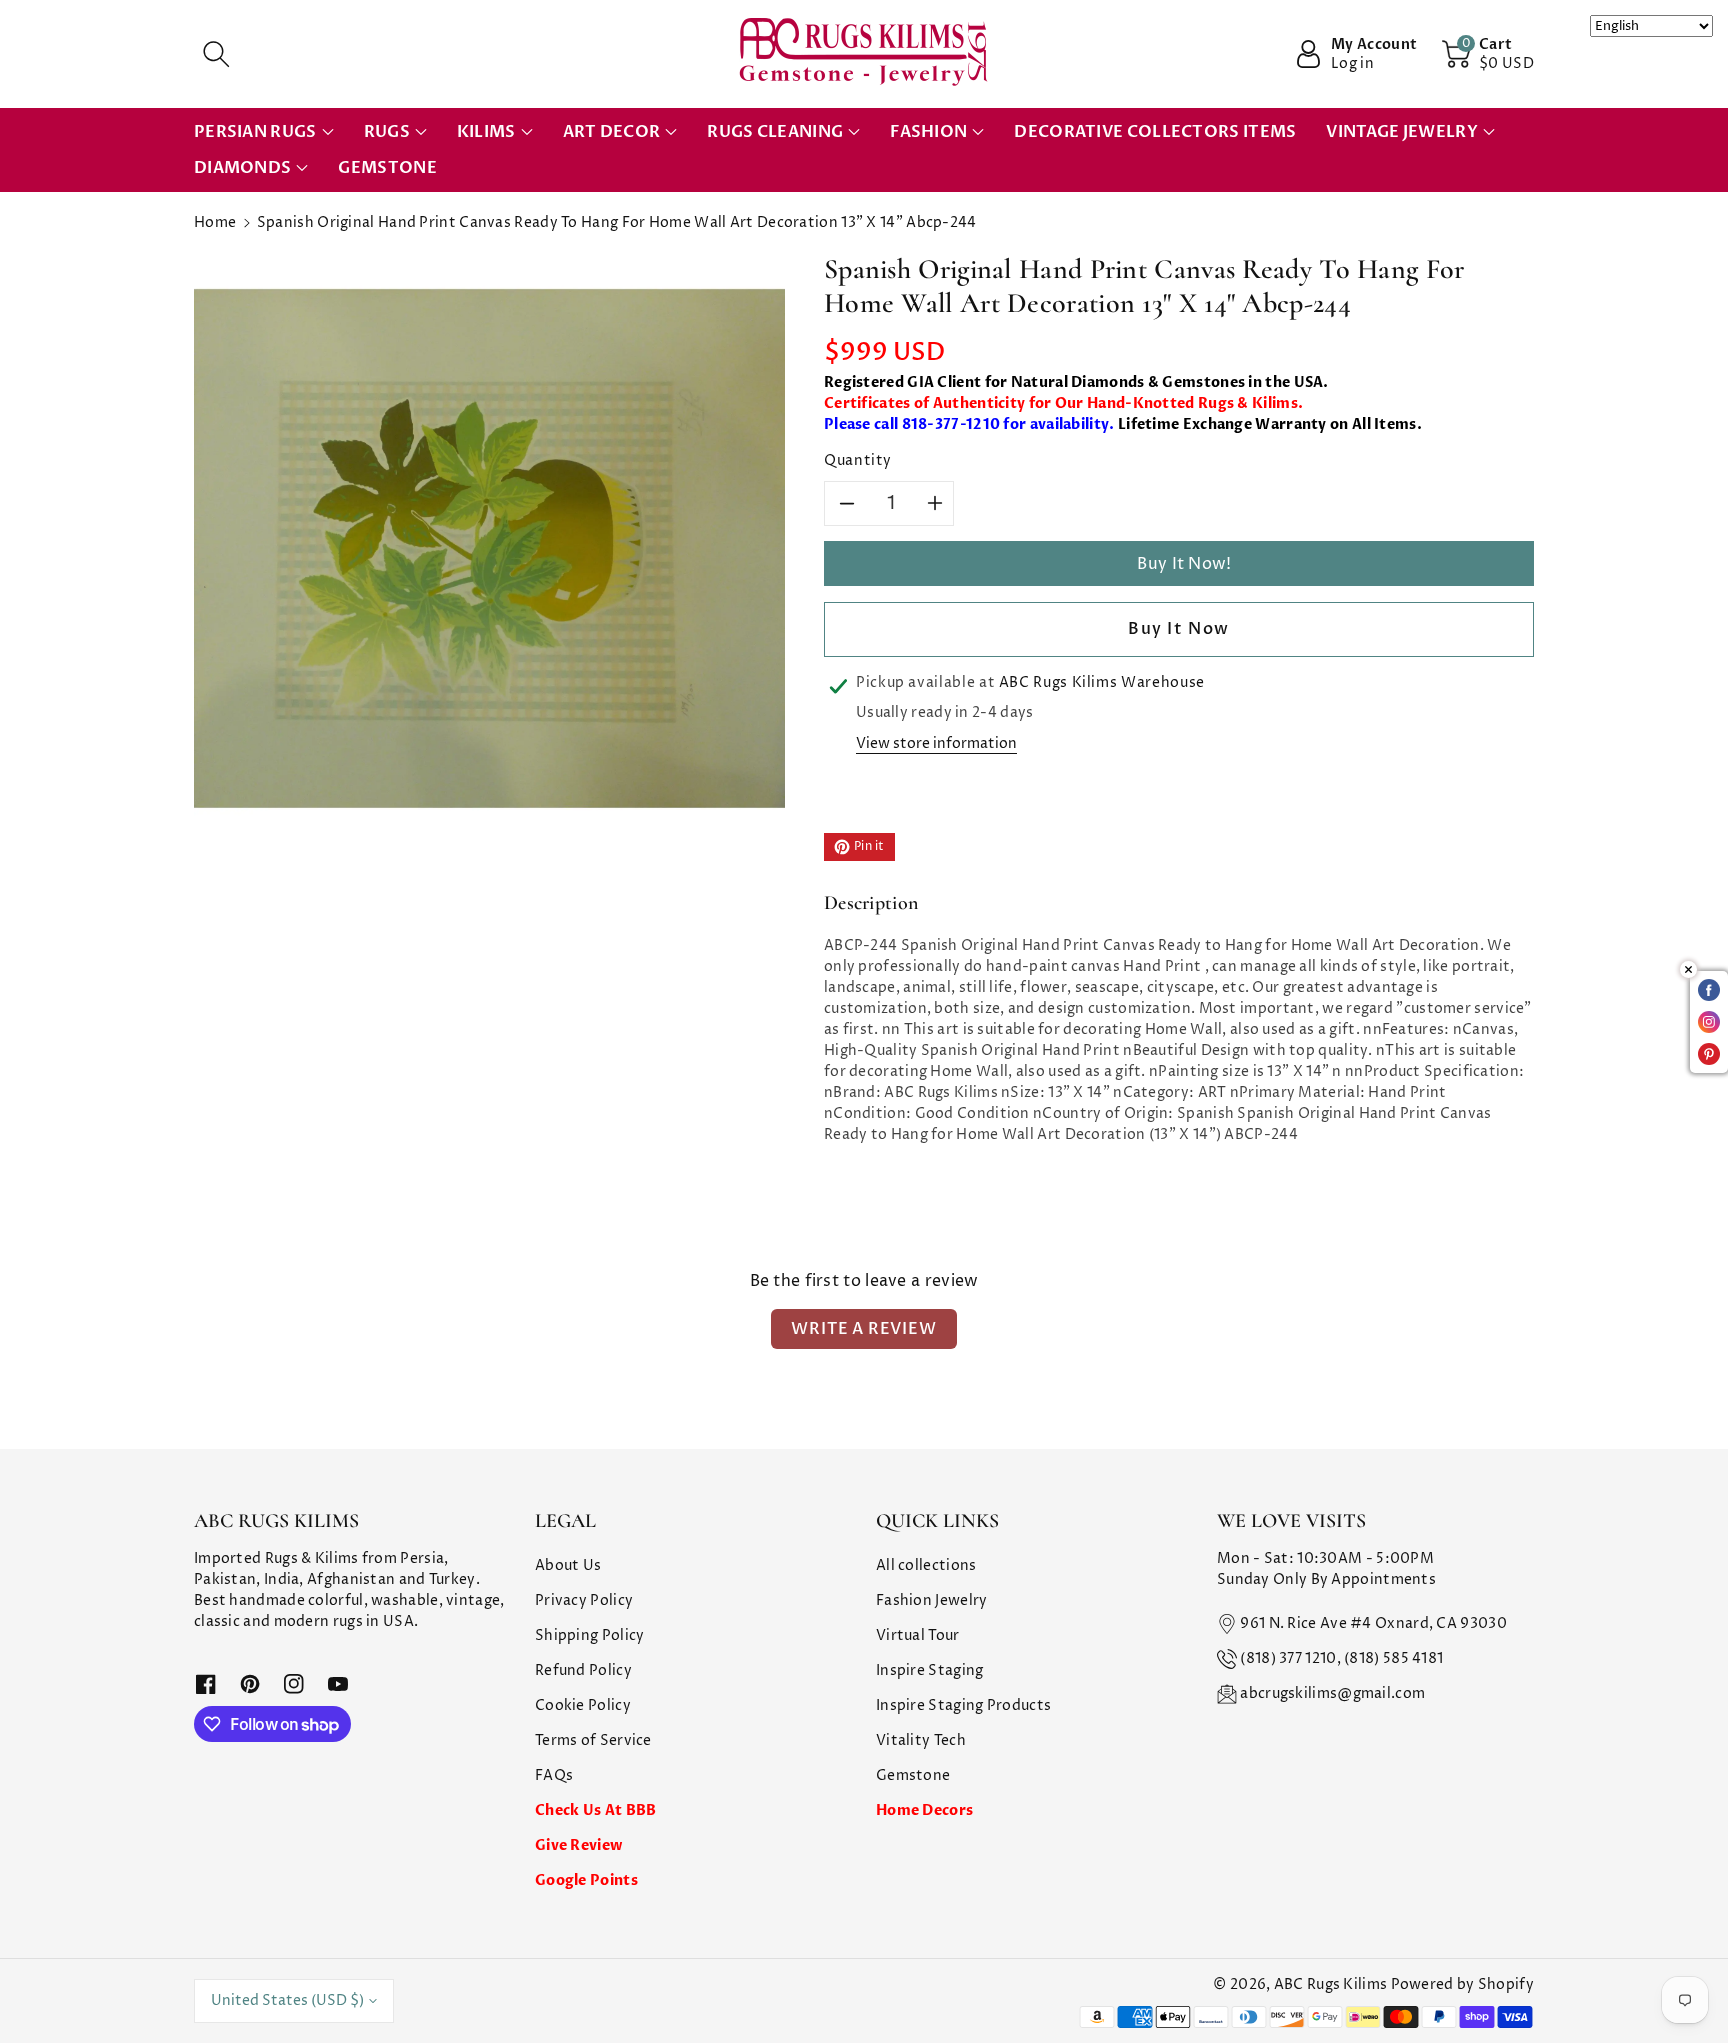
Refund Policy (583, 1670)
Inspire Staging (930, 1670)
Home (215, 222)
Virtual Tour (918, 1635)
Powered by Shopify (1462, 1984)
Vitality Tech (921, 1740)
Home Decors (924, 1810)
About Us (568, 1565)
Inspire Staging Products (963, 1705)
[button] (216, 54)
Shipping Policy (590, 1635)
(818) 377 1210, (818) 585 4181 (1341, 1658)
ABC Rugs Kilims (1331, 1984)
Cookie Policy (583, 1705)
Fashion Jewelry (932, 1600)
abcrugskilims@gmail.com (1332, 1693)
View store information (936, 743)
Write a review (863, 1329)
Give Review (578, 1845)
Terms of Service (593, 1740)
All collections (926, 1565)
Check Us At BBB (596, 1810)
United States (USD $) (287, 2000)
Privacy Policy (584, 1600)
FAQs (554, 1775)
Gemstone (913, 1775)
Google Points (586, 1880)
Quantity (858, 460)
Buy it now (1179, 629)
